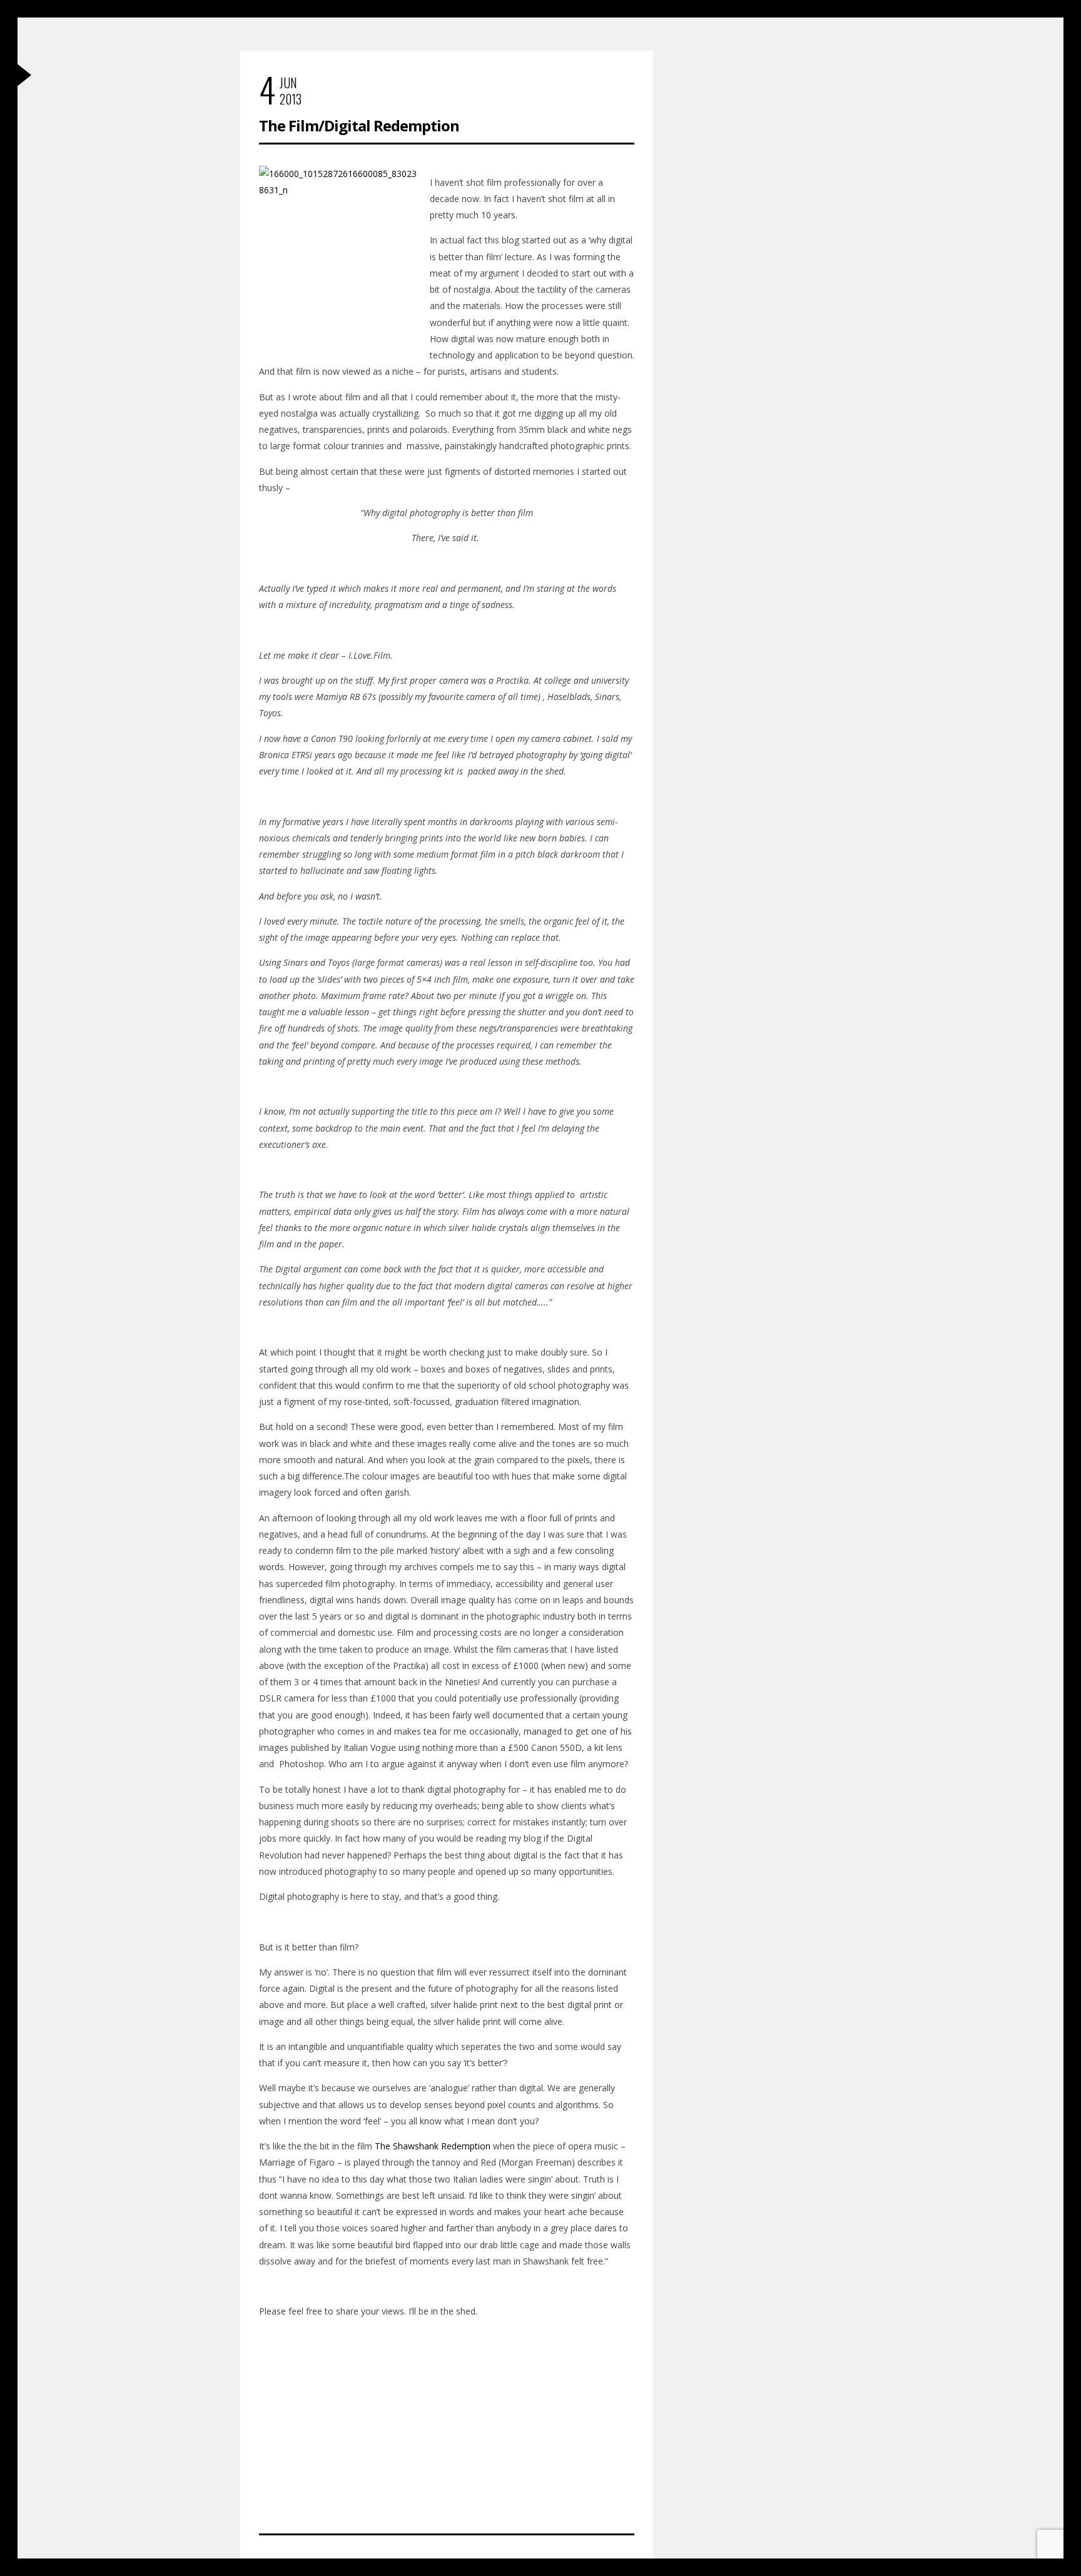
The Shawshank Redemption (433, 2146)
